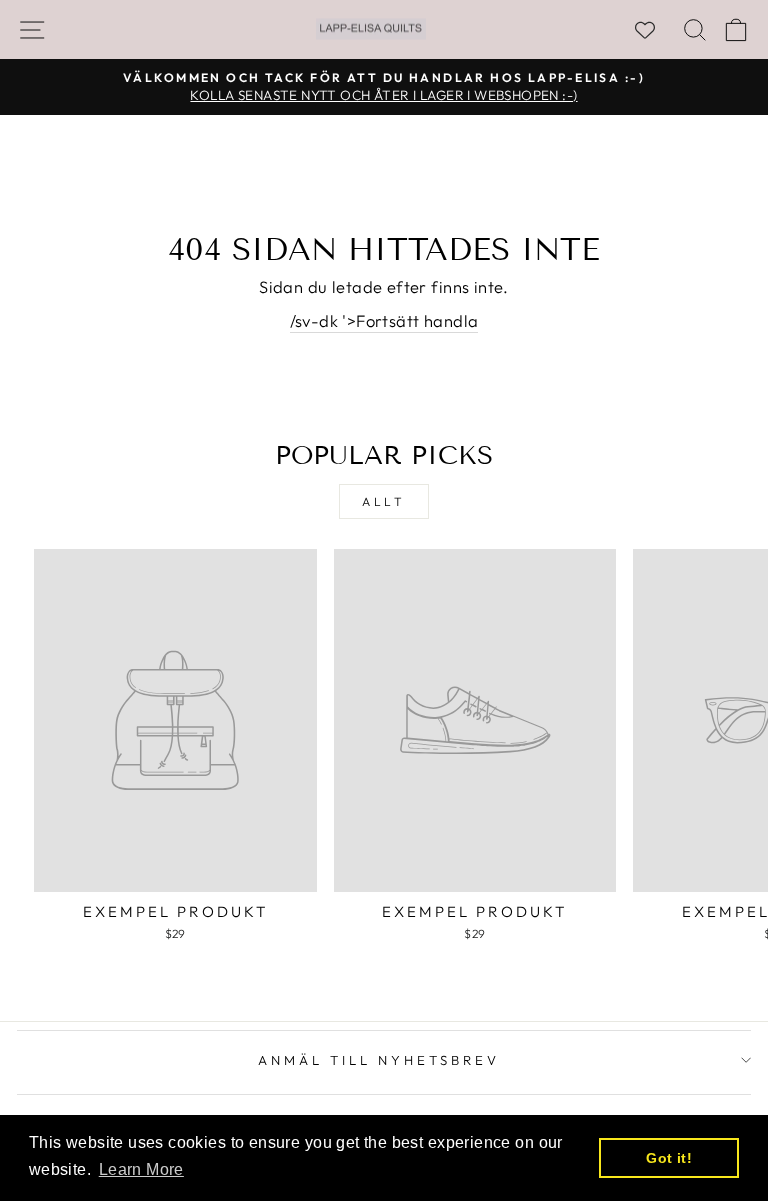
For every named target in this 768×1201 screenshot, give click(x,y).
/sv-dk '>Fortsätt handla (384, 320)
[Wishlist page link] (655, 30)
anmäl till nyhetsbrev (378, 1060)
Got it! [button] (669, 1158)
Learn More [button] (141, 1169)
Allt (383, 501)
